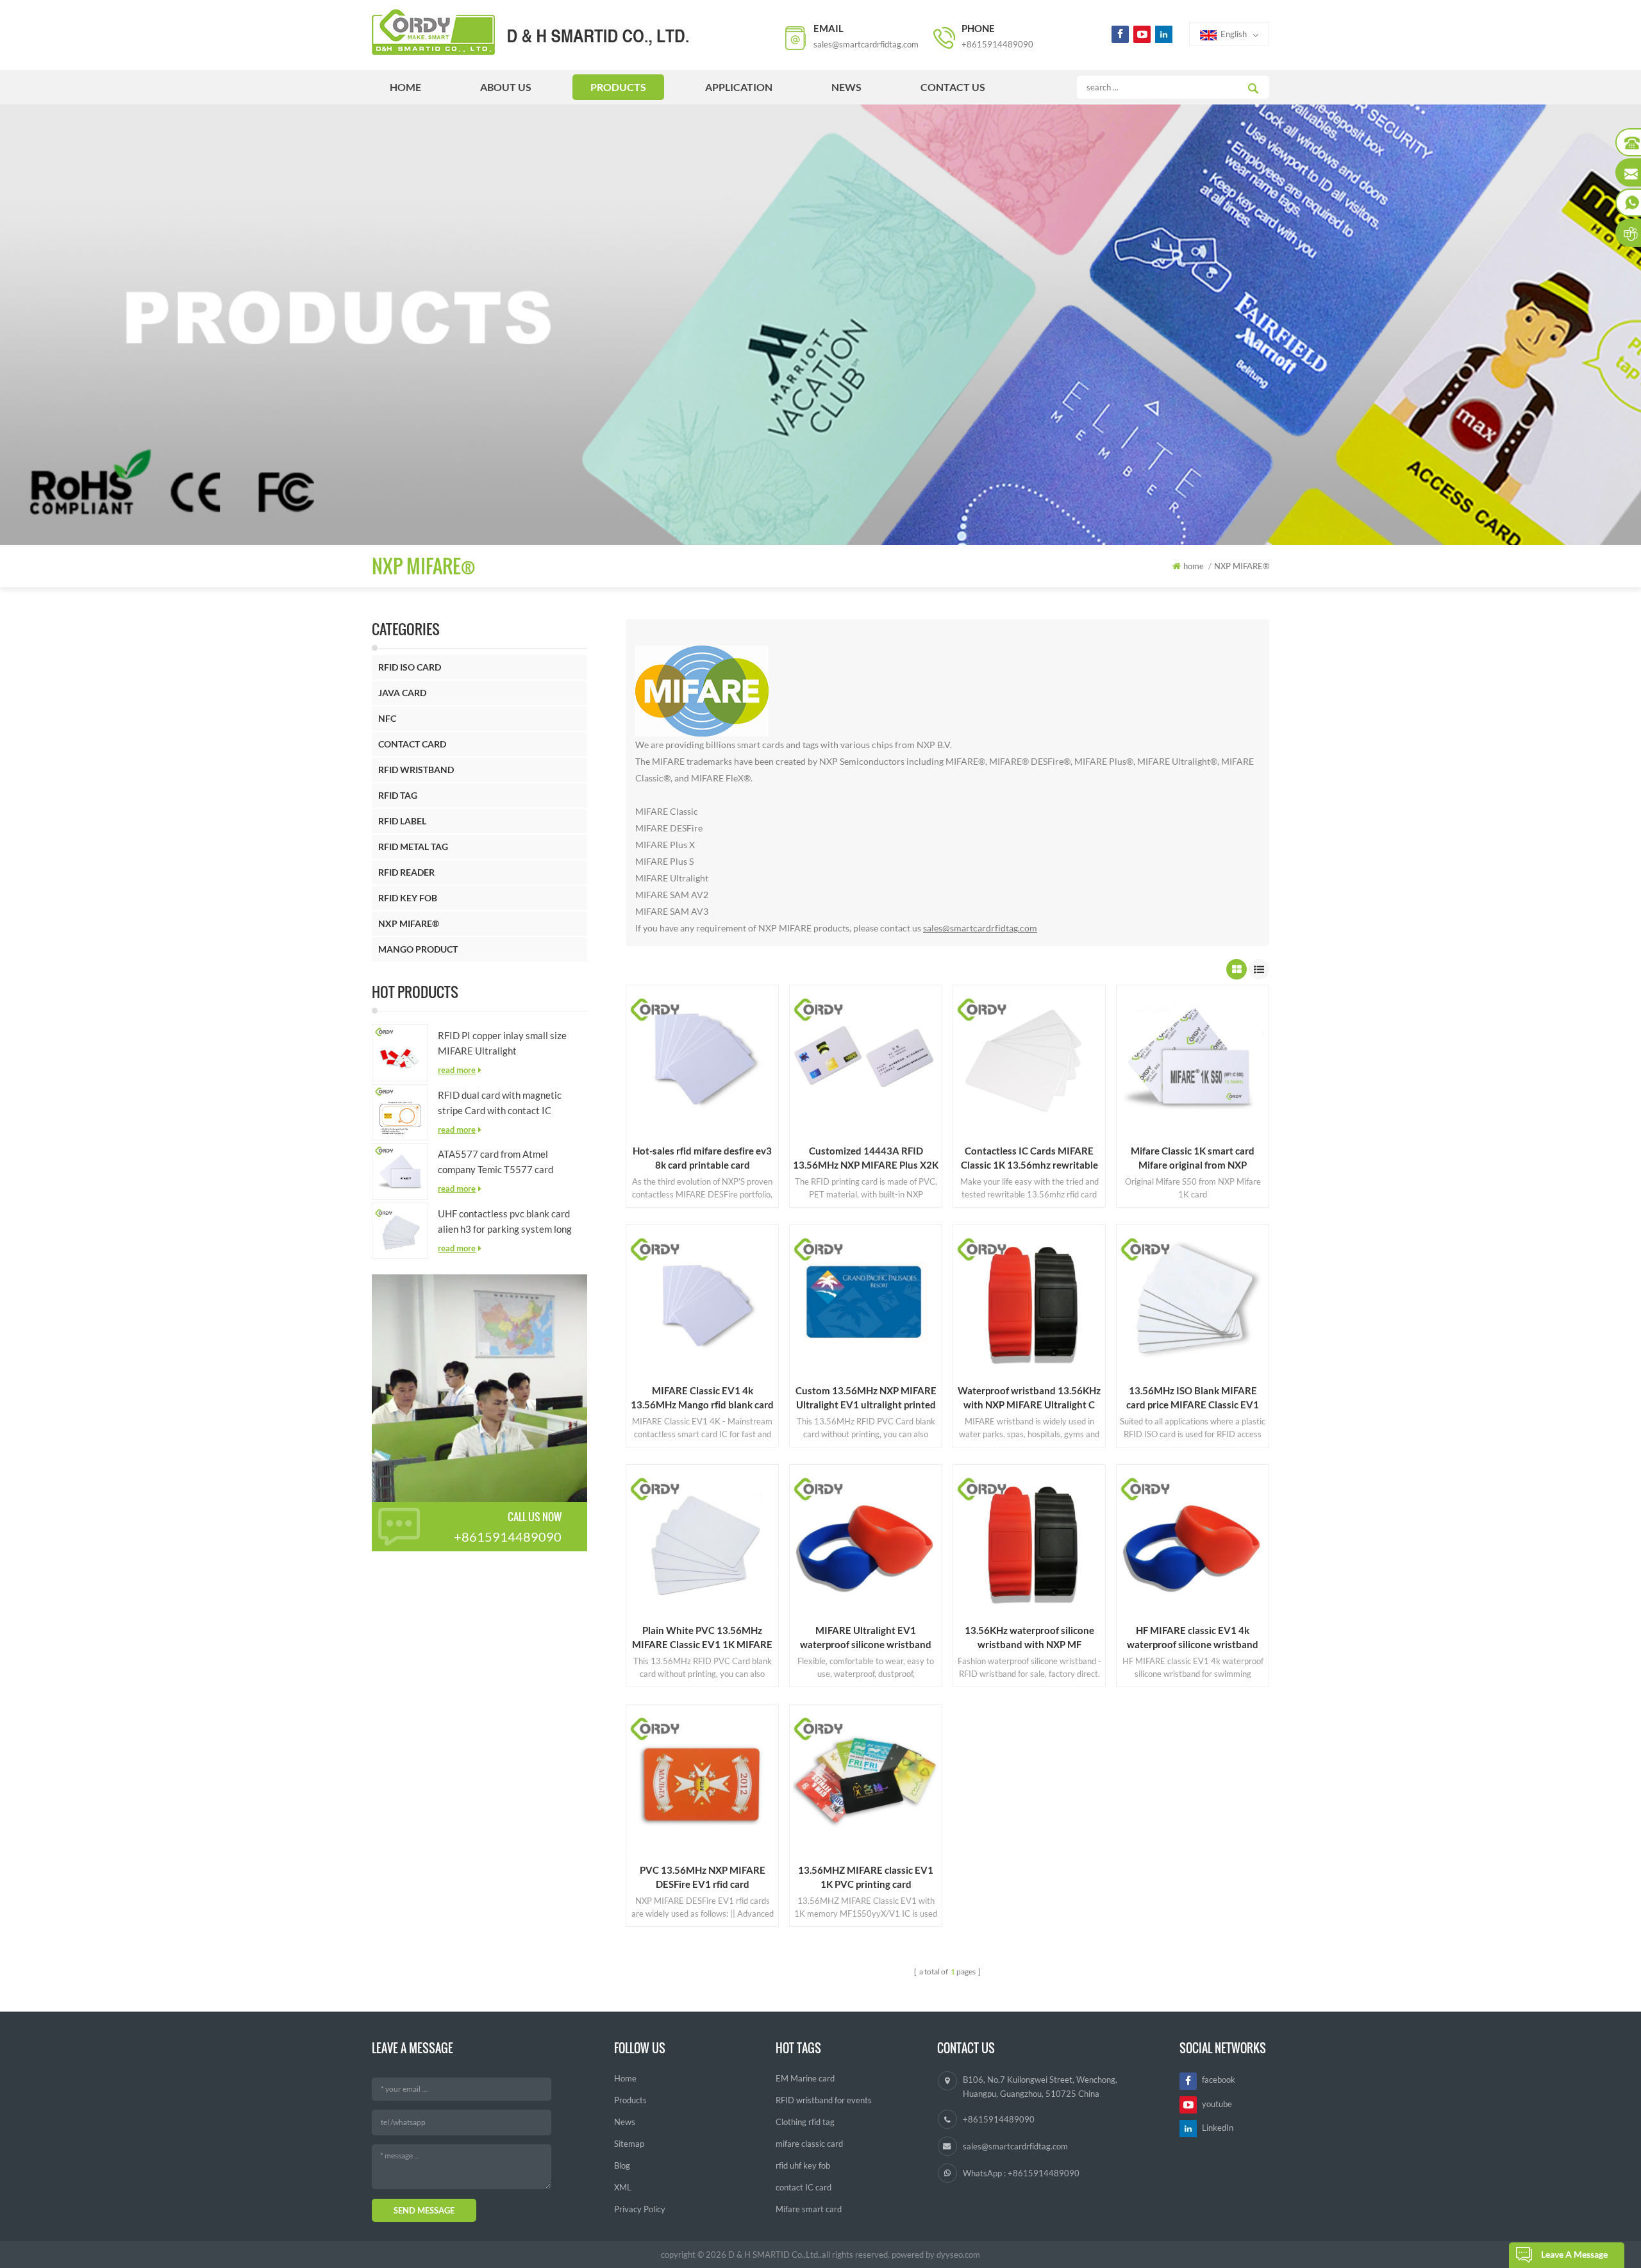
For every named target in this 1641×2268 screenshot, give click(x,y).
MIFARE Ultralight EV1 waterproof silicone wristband (866, 1637)
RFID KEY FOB (408, 898)
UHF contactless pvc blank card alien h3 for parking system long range (505, 1222)
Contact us (953, 87)
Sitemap (629, 2144)
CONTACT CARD (412, 744)
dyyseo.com (958, 2255)
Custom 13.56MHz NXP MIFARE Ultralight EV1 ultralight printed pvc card (866, 1398)
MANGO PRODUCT (418, 949)
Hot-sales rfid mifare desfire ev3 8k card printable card (702, 1158)
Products (630, 2100)
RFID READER (406, 872)
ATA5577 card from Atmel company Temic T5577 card (496, 1162)
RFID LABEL (402, 821)
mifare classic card (809, 2144)
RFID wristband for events (824, 2100)
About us (506, 87)
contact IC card (804, 2187)
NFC (387, 718)
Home (625, 2078)
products (618, 87)
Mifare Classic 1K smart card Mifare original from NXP (1193, 1158)
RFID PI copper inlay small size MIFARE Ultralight (502, 1043)
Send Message (424, 2210)
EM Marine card (805, 2078)
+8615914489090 (997, 44)
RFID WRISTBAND (416, 770)
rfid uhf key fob (803, 2165)
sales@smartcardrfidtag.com (866, 44)
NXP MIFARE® (409, 923)
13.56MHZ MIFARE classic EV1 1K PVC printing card (866, 1877)
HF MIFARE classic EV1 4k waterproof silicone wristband (1193, 1637)
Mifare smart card (809, 2209)
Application (739, 87)
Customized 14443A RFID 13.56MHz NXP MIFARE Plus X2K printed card (866, 1158)
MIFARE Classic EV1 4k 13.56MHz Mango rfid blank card (702, 1397)
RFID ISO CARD (410, 667)
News (846, 87)
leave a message (1574, 2254)
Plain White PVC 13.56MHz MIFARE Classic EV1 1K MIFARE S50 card (702, 1638)
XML (623, 2187)
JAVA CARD (402, 693)
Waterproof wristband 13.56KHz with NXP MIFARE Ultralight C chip (1029, 1398)
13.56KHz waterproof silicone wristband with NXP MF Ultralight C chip (1029, 1638)
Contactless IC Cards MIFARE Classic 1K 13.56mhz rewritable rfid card (1029, 1158)
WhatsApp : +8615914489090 (1021, 2173)
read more (457, 1070)
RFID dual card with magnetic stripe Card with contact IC (500, 1103)
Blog (622, 2165)
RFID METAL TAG (413, 846)
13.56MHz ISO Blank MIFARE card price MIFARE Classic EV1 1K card (1193, 1398)
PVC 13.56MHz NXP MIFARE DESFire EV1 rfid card (703, 1877)
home (405, 87)
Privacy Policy (640, 2209)
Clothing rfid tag (805, 2122)
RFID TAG (398, 795)
